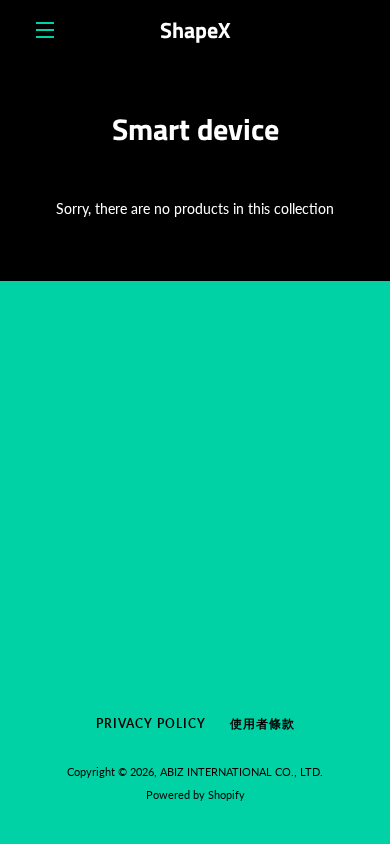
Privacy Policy (151, 723)
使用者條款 (262, 723)
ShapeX (195, 30)
